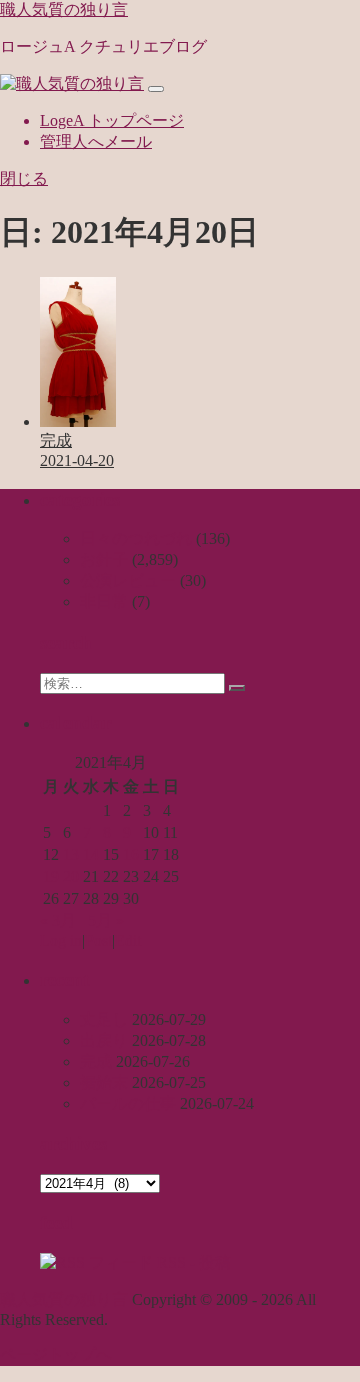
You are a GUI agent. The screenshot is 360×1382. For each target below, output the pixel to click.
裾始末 (104, 1082)
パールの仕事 (128, 1103)
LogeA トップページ (112, 120)
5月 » (106, 920)
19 (51, 876)
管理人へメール (96, 141)
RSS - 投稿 (192, 1262)
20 (71, 876)
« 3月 (58, 920)
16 (131, 854)
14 (91, 854)
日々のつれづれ (136, 538)
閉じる (24, 178)
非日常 (104, 601)
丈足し (104, 1019)
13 (71, 854)
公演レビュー (128, 580)
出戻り (104, 1040)
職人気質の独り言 (64, 9)
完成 (96, 1061)
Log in (61, 940)
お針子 (104, 559)
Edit (128, 940)
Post (98, 940)
